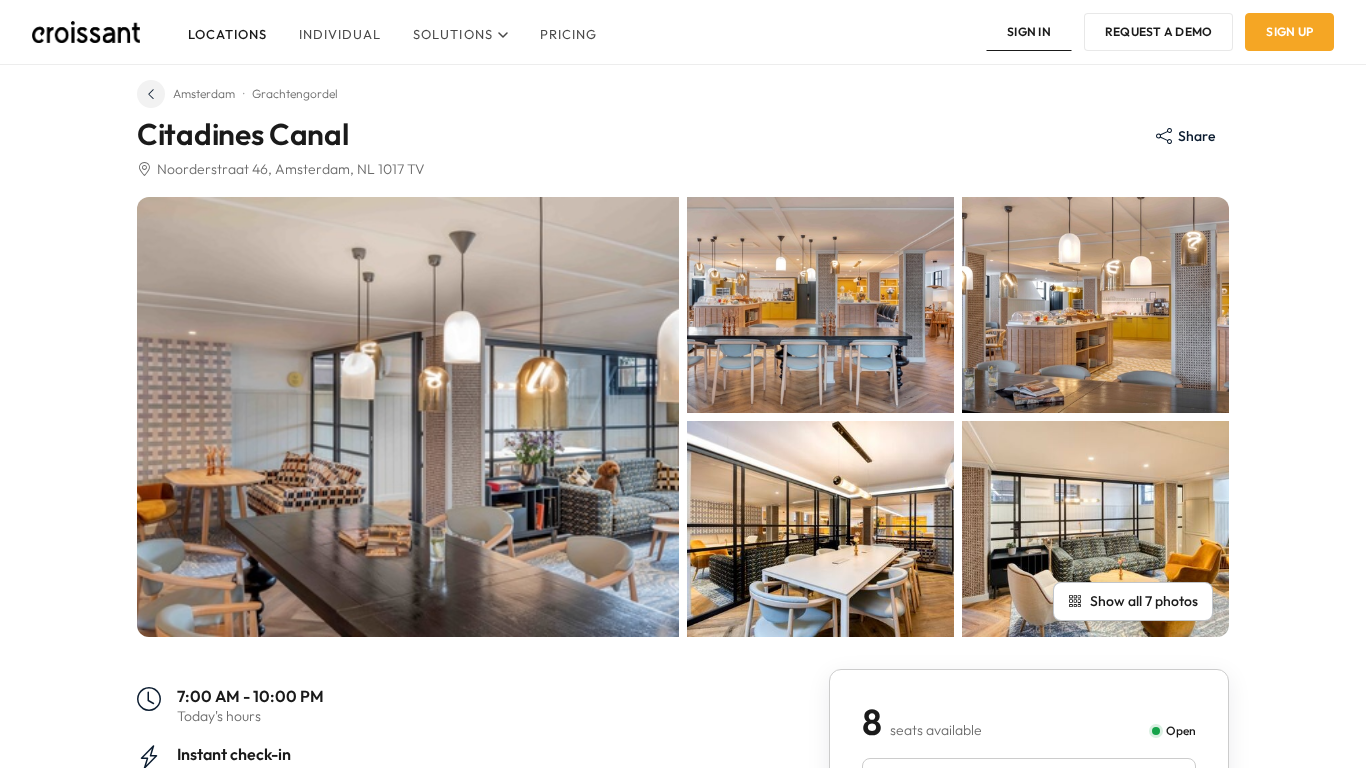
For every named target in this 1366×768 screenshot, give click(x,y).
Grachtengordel (295, 93)
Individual (340, 34)
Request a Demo (1158, 31)
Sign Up (1289, 31)
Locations (227, 34)
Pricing (568, 34)
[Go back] (151, 94)
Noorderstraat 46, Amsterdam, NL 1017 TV (291, 169)
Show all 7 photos (1144, 601)
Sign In (1029, 31)
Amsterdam (204, 93)
